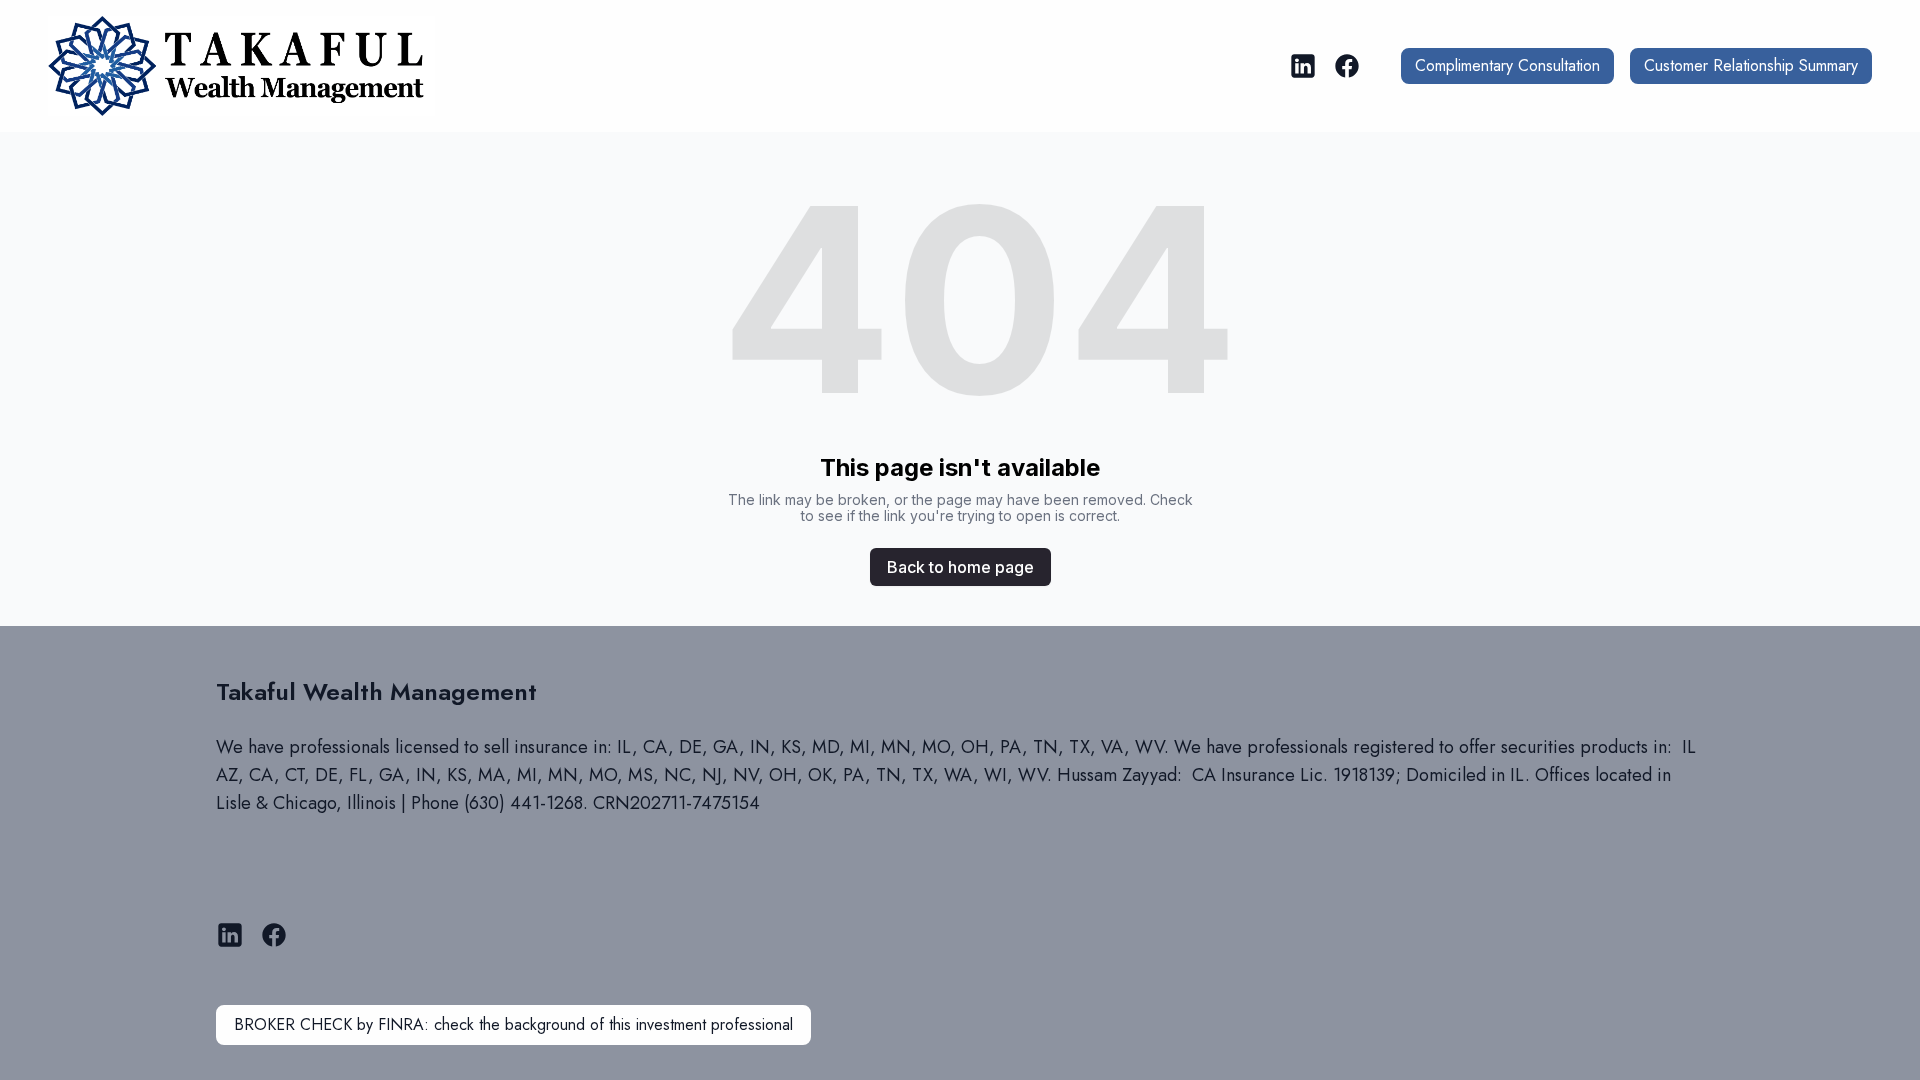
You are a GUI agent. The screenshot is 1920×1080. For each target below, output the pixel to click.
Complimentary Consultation (1507, 65)
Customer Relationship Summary (1751, 65)
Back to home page (960, 567)
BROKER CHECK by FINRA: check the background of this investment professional (513, 1024)
